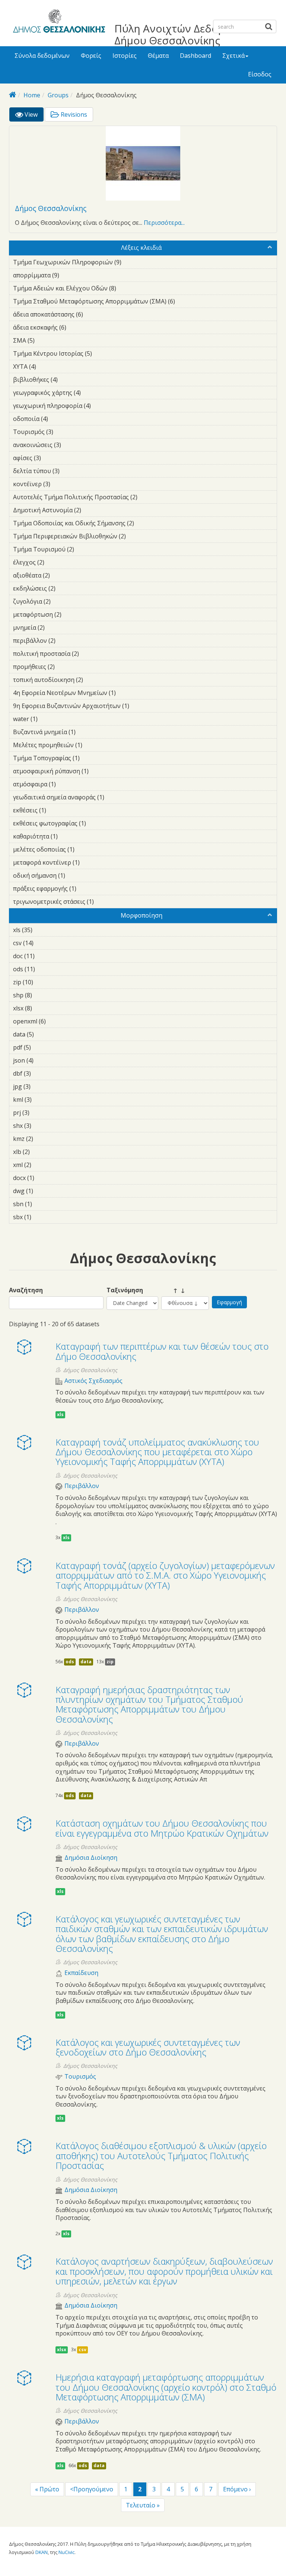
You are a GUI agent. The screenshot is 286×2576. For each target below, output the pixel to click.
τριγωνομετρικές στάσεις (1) (105, 902)
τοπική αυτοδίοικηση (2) (95, 680)
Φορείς (91, 56)
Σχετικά (233, 56)
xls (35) (42, 930)
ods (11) (45, 969)
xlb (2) (41, 1152)
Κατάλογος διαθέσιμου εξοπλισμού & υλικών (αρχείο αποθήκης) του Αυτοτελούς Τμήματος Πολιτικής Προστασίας (161, 2155)
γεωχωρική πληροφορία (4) (102, 406)
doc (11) (45, 956)
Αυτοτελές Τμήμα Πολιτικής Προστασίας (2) (142, 498)
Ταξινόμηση (125, 1290)
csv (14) (43, 943)
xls (60, 1414)
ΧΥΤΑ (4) (48, 367)
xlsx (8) (44, 1008)
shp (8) (44, 995)
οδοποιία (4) (60, 419)
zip (110, 1662)
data (86, 1662)
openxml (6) (57, 1021)
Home (32, 95)
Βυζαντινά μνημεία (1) (87, 732)
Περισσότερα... (164, 223)
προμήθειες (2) (66, 667)
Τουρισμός (80, 2077)
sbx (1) (43, 1217)
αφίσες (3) (53, 458)
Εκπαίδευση (81, 1973)
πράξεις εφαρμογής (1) (88, 888)
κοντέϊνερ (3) (62, 484)
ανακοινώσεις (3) (73, 445)
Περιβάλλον (82, 1486)
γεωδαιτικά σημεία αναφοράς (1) (116, 797)
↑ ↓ (173, 1290)
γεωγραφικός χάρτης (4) (92, 393)
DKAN (42, 2552)
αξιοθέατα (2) (61, 575)
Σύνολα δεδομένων (42, 56)
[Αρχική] (58, 22)
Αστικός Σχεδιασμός (93, 1381)
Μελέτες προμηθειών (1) (94, 745)
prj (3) (41, 1113)
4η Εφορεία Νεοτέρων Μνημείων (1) (127, 693)
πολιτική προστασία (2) (90, 654)
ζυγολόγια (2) (62, 601)
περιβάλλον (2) (67, 641)
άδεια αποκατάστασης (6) (95, 314)
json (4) (45, 1060)
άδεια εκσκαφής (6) (78, 327)
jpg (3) (42, 1086)
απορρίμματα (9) (71, 275)
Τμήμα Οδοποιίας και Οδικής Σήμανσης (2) (138, 524)
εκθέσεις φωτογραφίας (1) (98, 823)
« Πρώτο (47, 2489)
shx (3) (43, 1126)
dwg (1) (45, 1191)
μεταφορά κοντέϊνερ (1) (91, 862)
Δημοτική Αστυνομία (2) (93, 510)
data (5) (45, 1034)
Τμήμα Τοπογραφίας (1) (91, 758)
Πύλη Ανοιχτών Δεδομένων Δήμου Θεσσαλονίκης (182, 34)
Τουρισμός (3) (65, 432)
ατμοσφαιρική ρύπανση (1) (100, 771)
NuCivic (66, 2552)
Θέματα (158, 56)
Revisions (73, 114)
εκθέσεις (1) (58, 810)
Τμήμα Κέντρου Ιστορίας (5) (104, 353)
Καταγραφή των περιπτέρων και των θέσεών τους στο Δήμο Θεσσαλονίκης (162, 1351)
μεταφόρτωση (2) (73, 614)
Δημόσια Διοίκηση (91, 1858)
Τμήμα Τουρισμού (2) (86, 549)
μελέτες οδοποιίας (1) (86, 849)
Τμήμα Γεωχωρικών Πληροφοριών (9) (133, 262)
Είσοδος (260, 74)
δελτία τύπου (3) (71, 471)
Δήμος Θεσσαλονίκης (51, 208)
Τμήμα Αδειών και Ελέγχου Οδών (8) (128, 288)
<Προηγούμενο (92, 2489)
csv (82, 2349)
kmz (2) (45, 1139)
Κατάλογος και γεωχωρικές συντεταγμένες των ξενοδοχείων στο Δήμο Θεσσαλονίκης (148, 2047)
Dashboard (196, 56)
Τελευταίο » (143, 2505)
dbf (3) (42, 1073)
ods (70, 1662)
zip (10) (43, 982)
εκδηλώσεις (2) (67, 588)
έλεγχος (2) (56, 562)
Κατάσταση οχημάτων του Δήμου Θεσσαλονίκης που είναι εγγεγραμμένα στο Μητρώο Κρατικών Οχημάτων (162, 1828)
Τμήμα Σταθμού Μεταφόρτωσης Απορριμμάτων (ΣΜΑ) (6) (139, 302)
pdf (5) (42, 1047)
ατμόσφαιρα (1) (67, 784)
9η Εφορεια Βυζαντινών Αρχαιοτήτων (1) (141, 706)
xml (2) (43, 1165)
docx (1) (46, 1178)
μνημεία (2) (56, 628)
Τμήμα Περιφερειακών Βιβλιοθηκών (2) (137, 536)
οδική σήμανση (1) (77, 875)
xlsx (62, 2349)
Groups (58, 95)
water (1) (49, 719)
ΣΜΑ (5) (46, 340)
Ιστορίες (125, 56)
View (33, 116)
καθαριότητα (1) (69, 836)
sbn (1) (44, 1204)
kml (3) (43, 1100)
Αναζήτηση (26, 1290)
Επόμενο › (237, 2489)
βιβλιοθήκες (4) (69, 380)
